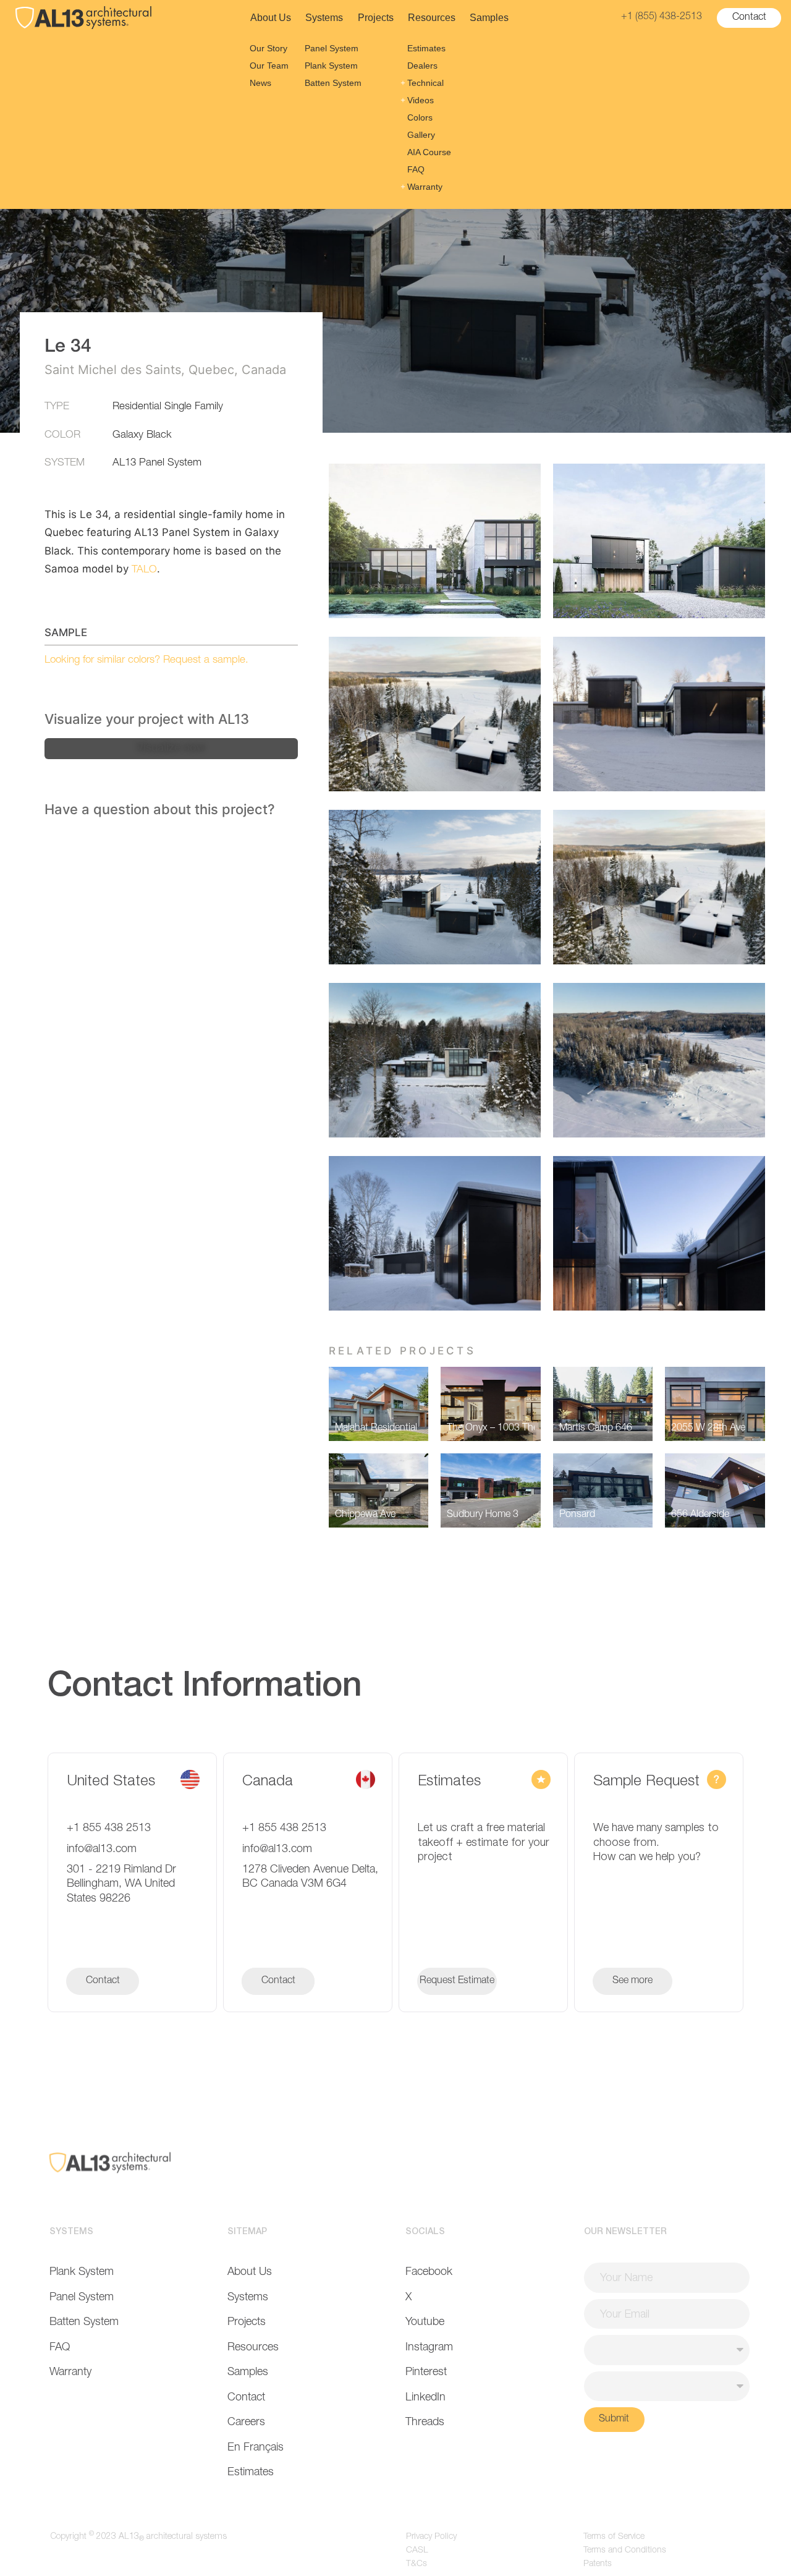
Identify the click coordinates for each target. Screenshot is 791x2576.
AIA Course (429, 152)
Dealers (422, 66)
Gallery (421, 135)
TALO (144, 570)
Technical (425, 83)
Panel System (332, 48)
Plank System (331, 66)
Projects (376, 18)
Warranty (425, 187)
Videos (421, 100)
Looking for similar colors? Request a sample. (146, 661)
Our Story (269, 48)
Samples (489, 18)
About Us (271, 18)
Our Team (269, 66)
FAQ (416, 169)
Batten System (333, 83)
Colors (420, 117)
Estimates (426, 48)
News (260, 83)
